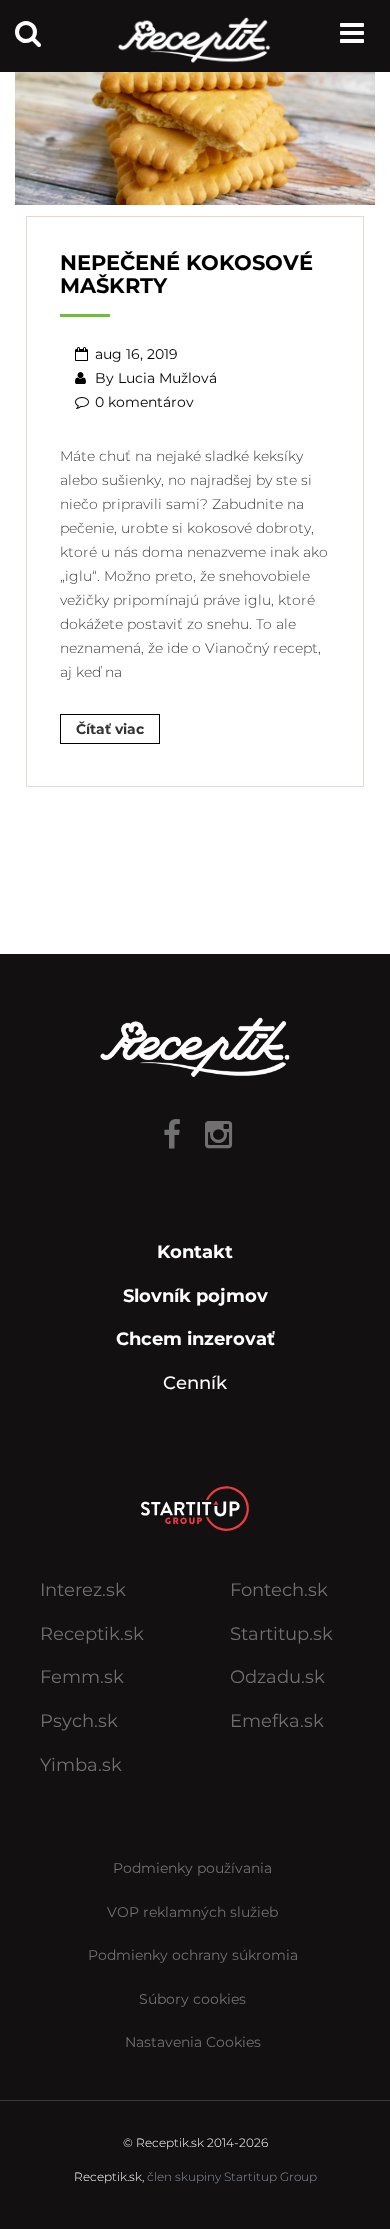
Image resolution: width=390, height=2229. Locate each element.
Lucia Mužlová (167, 378)
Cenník (195, 1383)
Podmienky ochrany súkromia (193, 1955)
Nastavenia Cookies (193, 2042)
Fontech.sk (279, 1590)
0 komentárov (144, 402)
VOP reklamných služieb (192, 1912)
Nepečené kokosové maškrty (186, 274)
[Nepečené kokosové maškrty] (195, 130)
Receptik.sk (92, 1634)
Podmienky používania (192, 1868)
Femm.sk (82, 1677)
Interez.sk (83, 1590)
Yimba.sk (81, 1765)
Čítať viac (110, 729)
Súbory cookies (192, 1999)
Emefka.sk (277, 1721)
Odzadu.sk (277, 1677)
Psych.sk (79, 1721)
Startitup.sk (281, 1634)
